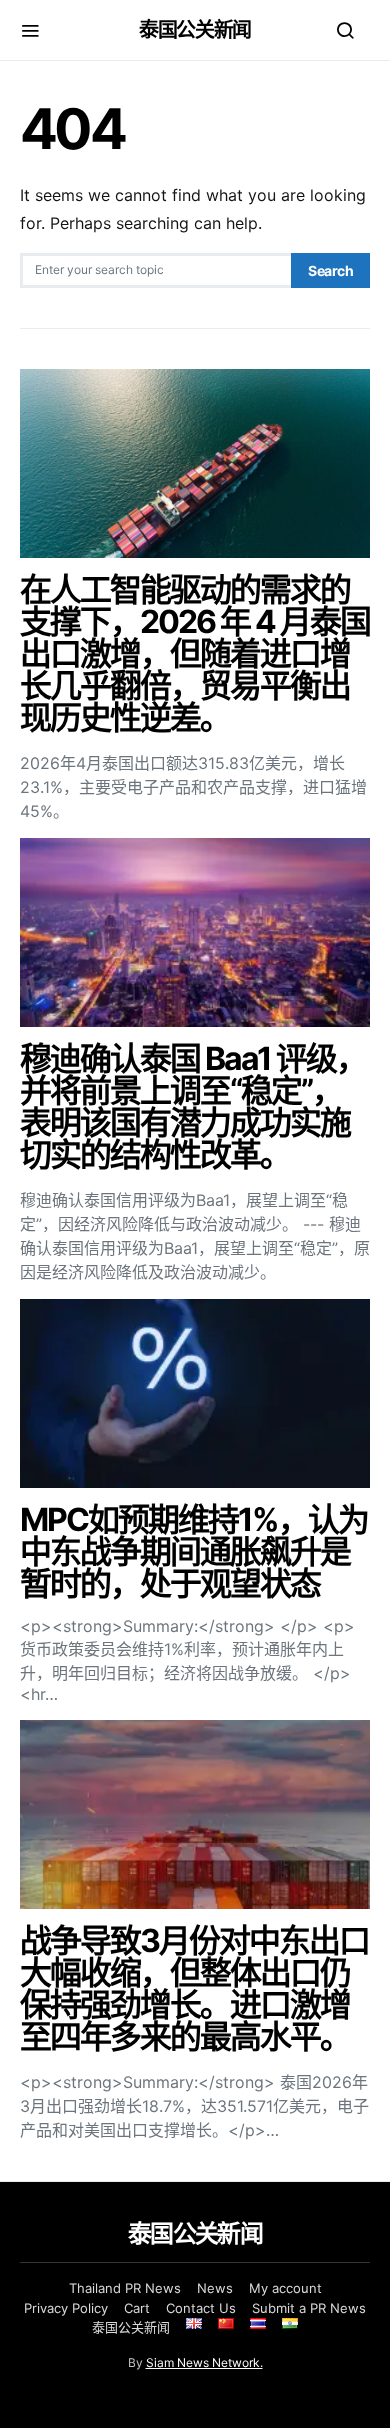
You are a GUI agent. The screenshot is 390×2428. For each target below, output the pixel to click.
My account (285, 2288)
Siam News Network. (204, 2362)
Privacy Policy (66, 2308)
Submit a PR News (309, 2308)
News (215, 2288)
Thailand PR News (125, 2288)
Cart (137, 2308)
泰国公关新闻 (195, 30)
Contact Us (201, 2308)
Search (330, 270)
